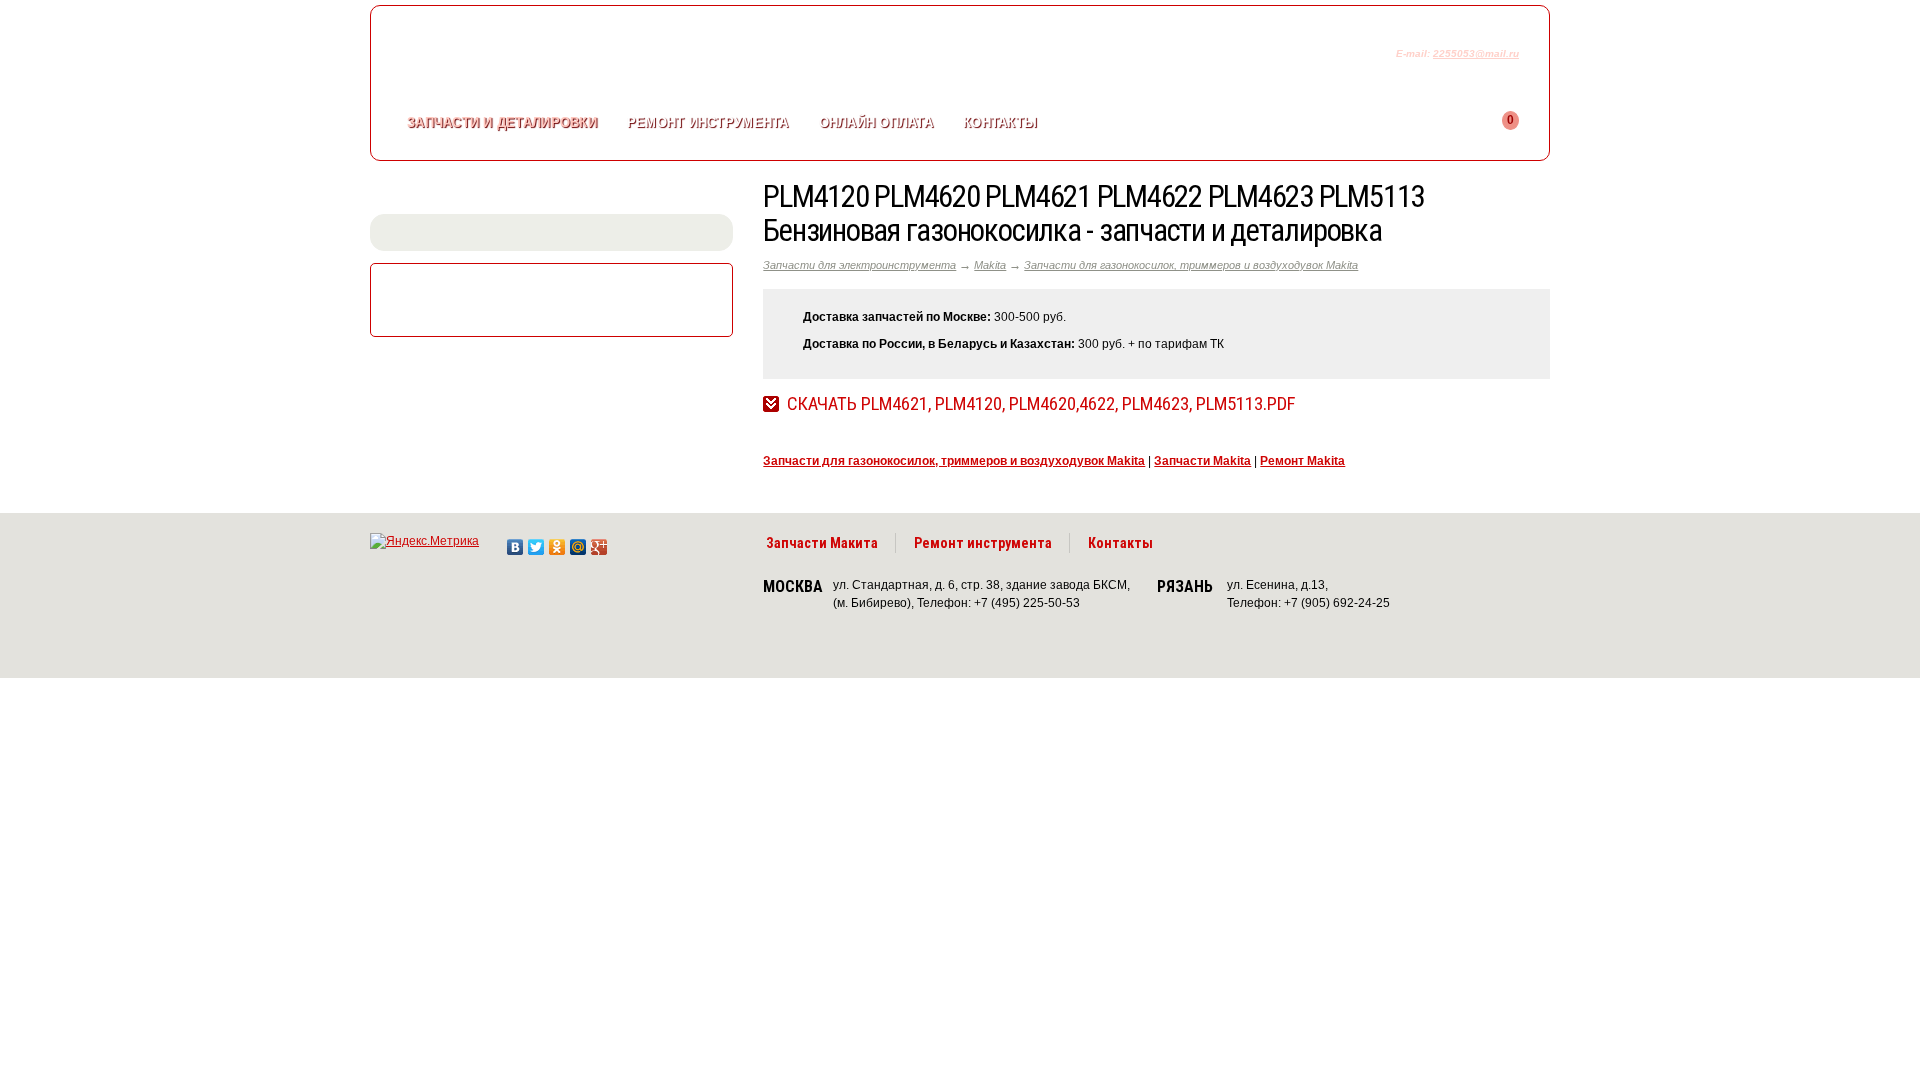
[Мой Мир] (578, 542)
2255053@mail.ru (1476, 53)
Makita (990, 265)
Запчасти (502, 122)
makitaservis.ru (536, 58)
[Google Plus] (599, 542)
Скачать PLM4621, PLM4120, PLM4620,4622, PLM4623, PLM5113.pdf (1041, 404)
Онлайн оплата (876, 122)
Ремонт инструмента (983, 543)
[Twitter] (536, 542)
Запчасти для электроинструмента (859, 265)
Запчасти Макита (822, 543)
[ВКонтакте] (515, 542)
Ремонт (708, 122)
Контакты (1000, 122)
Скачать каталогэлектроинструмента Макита (556, 298)
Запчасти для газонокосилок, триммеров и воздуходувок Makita (1191, 265)
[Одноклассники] (557, 542)
